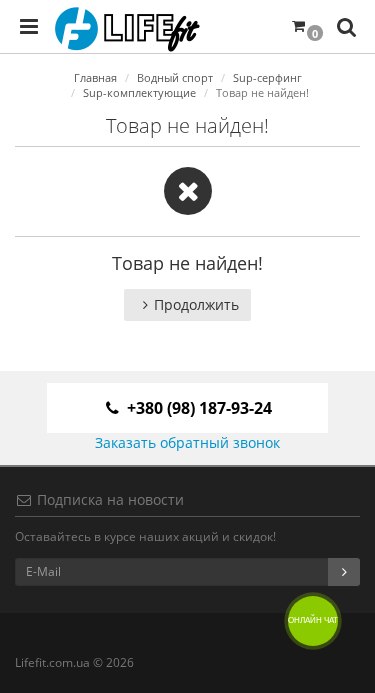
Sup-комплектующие (139, 92)
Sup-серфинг (267, 77)
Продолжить (196, 304)
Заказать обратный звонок (187, 442)
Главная (95, 77)
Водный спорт (175, 77)
